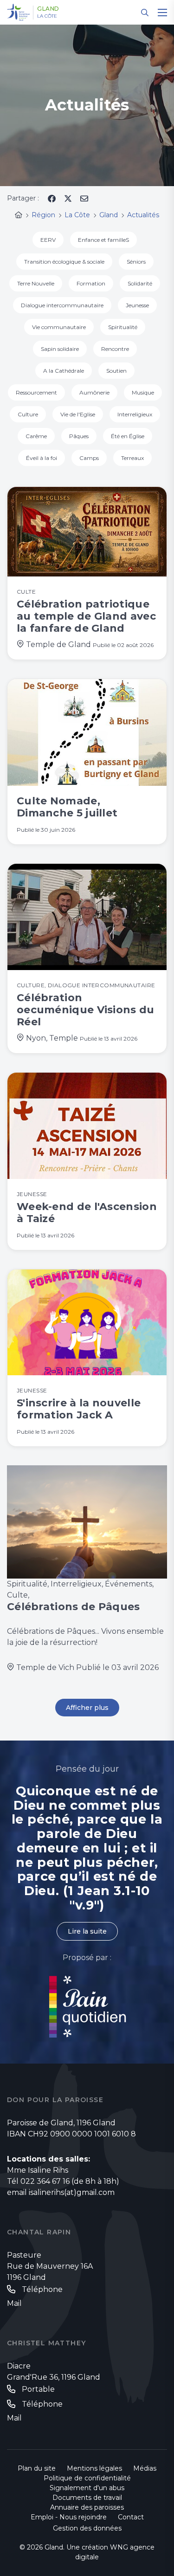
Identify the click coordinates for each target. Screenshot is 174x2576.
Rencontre (115, 349)
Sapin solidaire (60, 349)
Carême (36, 436)
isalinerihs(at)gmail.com (72, 2192)
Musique (143, 392)
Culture (28, 414)
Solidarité (140, 283)
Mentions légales (94, 2468)
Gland (48, 9)
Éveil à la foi (42, 458)
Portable (38, 2389)
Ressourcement (36, 392)
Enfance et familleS (103, 240)
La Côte (47, 16)
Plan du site (37, 2468)
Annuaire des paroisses (87, 2507)
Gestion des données (87, 2528)
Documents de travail (87, 2498)
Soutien (116, 371)
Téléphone (42, 2289)
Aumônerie (94, 392)
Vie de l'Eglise (78, 414)
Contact (131, 2517)
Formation (91, 283)
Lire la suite (87, 1931)
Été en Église (128, 436)
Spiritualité (123, 327)
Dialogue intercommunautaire (62, 305)
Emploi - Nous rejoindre (69, 2517)
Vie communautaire (59, 327)
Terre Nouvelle (36, 283)
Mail (14, 2303)
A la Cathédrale (64, 371)
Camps (89, 458)
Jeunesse (137, 305)
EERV (48, 240)
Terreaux (132, 458)
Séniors (136, 262)
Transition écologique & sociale (64, 262)
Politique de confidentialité (87, 2478)
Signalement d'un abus (87, 2488)
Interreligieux (135, 414)
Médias (145, 2468)
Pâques (79, 436)
